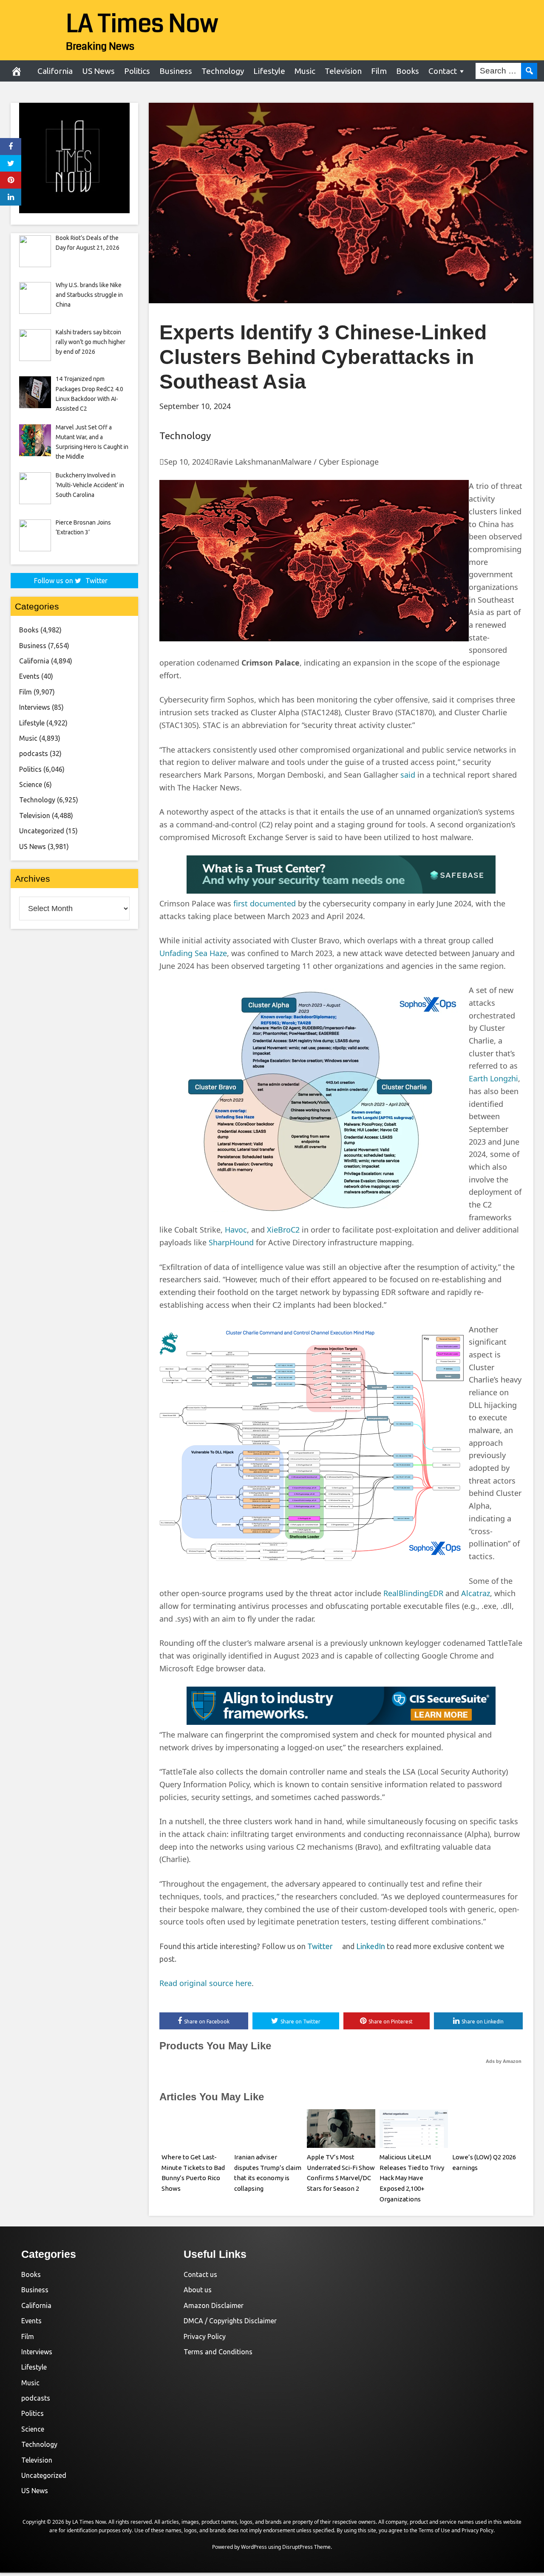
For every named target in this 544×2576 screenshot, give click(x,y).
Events (29, 676)
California (55, 71)
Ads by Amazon (504, 2061)
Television (343, 71)
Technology (223, 71)
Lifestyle (269, 71)
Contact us (200, 2274)
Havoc (236, 1230)
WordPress (254, 2547)
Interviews (35, 707)
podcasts (34, 753)
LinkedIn (371, 1946)
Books (408, 71)
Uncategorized (42, 831)
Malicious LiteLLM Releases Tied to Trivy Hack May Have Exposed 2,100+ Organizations (412, 2178)
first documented (265, 903)
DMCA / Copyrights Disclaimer (230, 2321)
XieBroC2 (283, 1230)
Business (176, 71)
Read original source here (205, 1983)
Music (305, 71)
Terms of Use (434, 2530)
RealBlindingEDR (413, 1593)
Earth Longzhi (493, 1078)
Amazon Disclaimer (214, 2305)
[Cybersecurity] (341, 891)
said (408, 775)
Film (379, 71)
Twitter (324, 1946)
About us (198, 2290)
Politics (137, 71)
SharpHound (231, 1242)
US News (98, 71)
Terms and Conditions (218, 2352)
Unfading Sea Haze (193, 953)
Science (31, 784)
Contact (443, 71)
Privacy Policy (205, 2336)
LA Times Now (142, 24)
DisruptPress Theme (306, 2547)
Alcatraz (476, 1593)
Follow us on (71, 581)
